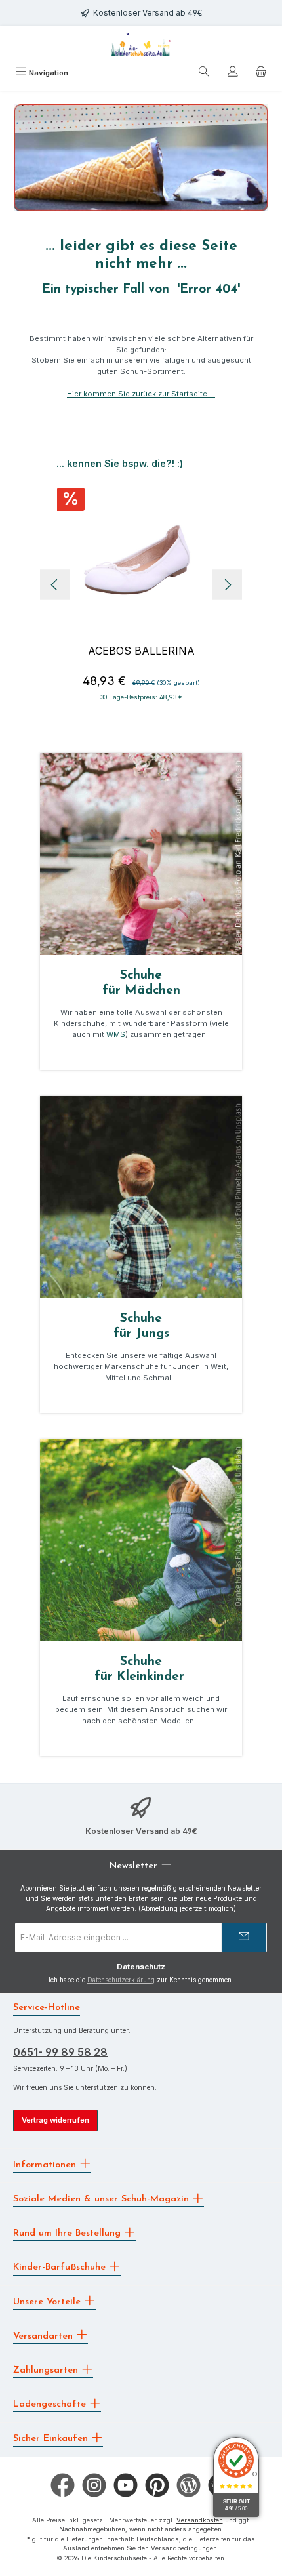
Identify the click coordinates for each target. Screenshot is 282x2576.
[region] (141, 584)
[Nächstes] (227, 585)
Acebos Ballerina (141, 651)
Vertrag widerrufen (55, 2120)
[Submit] (244, 1937)
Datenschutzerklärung (121, 1980)
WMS (116, 1034)
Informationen (46, 2164)
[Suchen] (204, 73)
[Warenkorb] (261, 73)
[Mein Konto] (233, 73)
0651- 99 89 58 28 (60, 2052)
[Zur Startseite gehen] (141, 44)
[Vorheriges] (55, 585)
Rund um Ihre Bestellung (69, 2233)
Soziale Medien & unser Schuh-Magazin (103, 2199)
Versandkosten (200, 2520)
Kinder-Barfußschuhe (61, 2267)
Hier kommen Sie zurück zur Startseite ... (141, 394)
